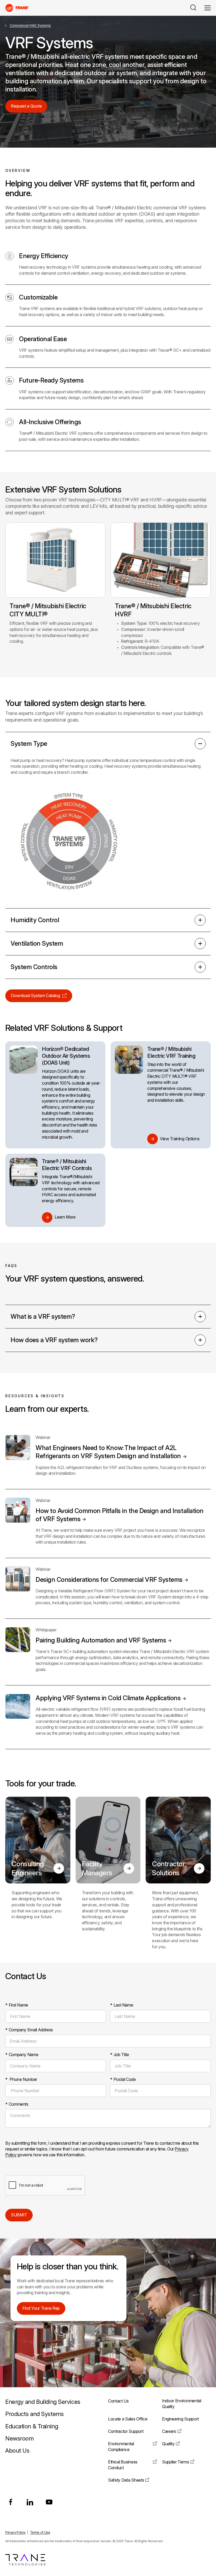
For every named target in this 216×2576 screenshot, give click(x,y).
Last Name (122, 2005)
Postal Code (123, 2079)
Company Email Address (29, 2030)
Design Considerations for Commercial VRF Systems (109, 1580)
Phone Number (21, 2079)
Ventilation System (37, 943)
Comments (17, 2104)
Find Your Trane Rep (41, 2308)
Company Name (22, 2055)
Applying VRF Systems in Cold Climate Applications (108, 1698)
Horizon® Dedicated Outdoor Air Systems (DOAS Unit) (66, 1056)
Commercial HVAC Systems (30, 25)
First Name (17, 2005)
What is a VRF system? (43, 1316)
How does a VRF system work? (54, 1340)
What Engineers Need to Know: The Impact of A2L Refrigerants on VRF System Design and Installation (108, 1452)
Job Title (119, 2055)
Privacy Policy (15, 2532)
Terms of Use (40, 2532)
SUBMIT (19, 2215)
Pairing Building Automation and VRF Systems (101, 1640)
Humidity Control (35, 920)
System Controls (34, 967)
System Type (29, 744)
